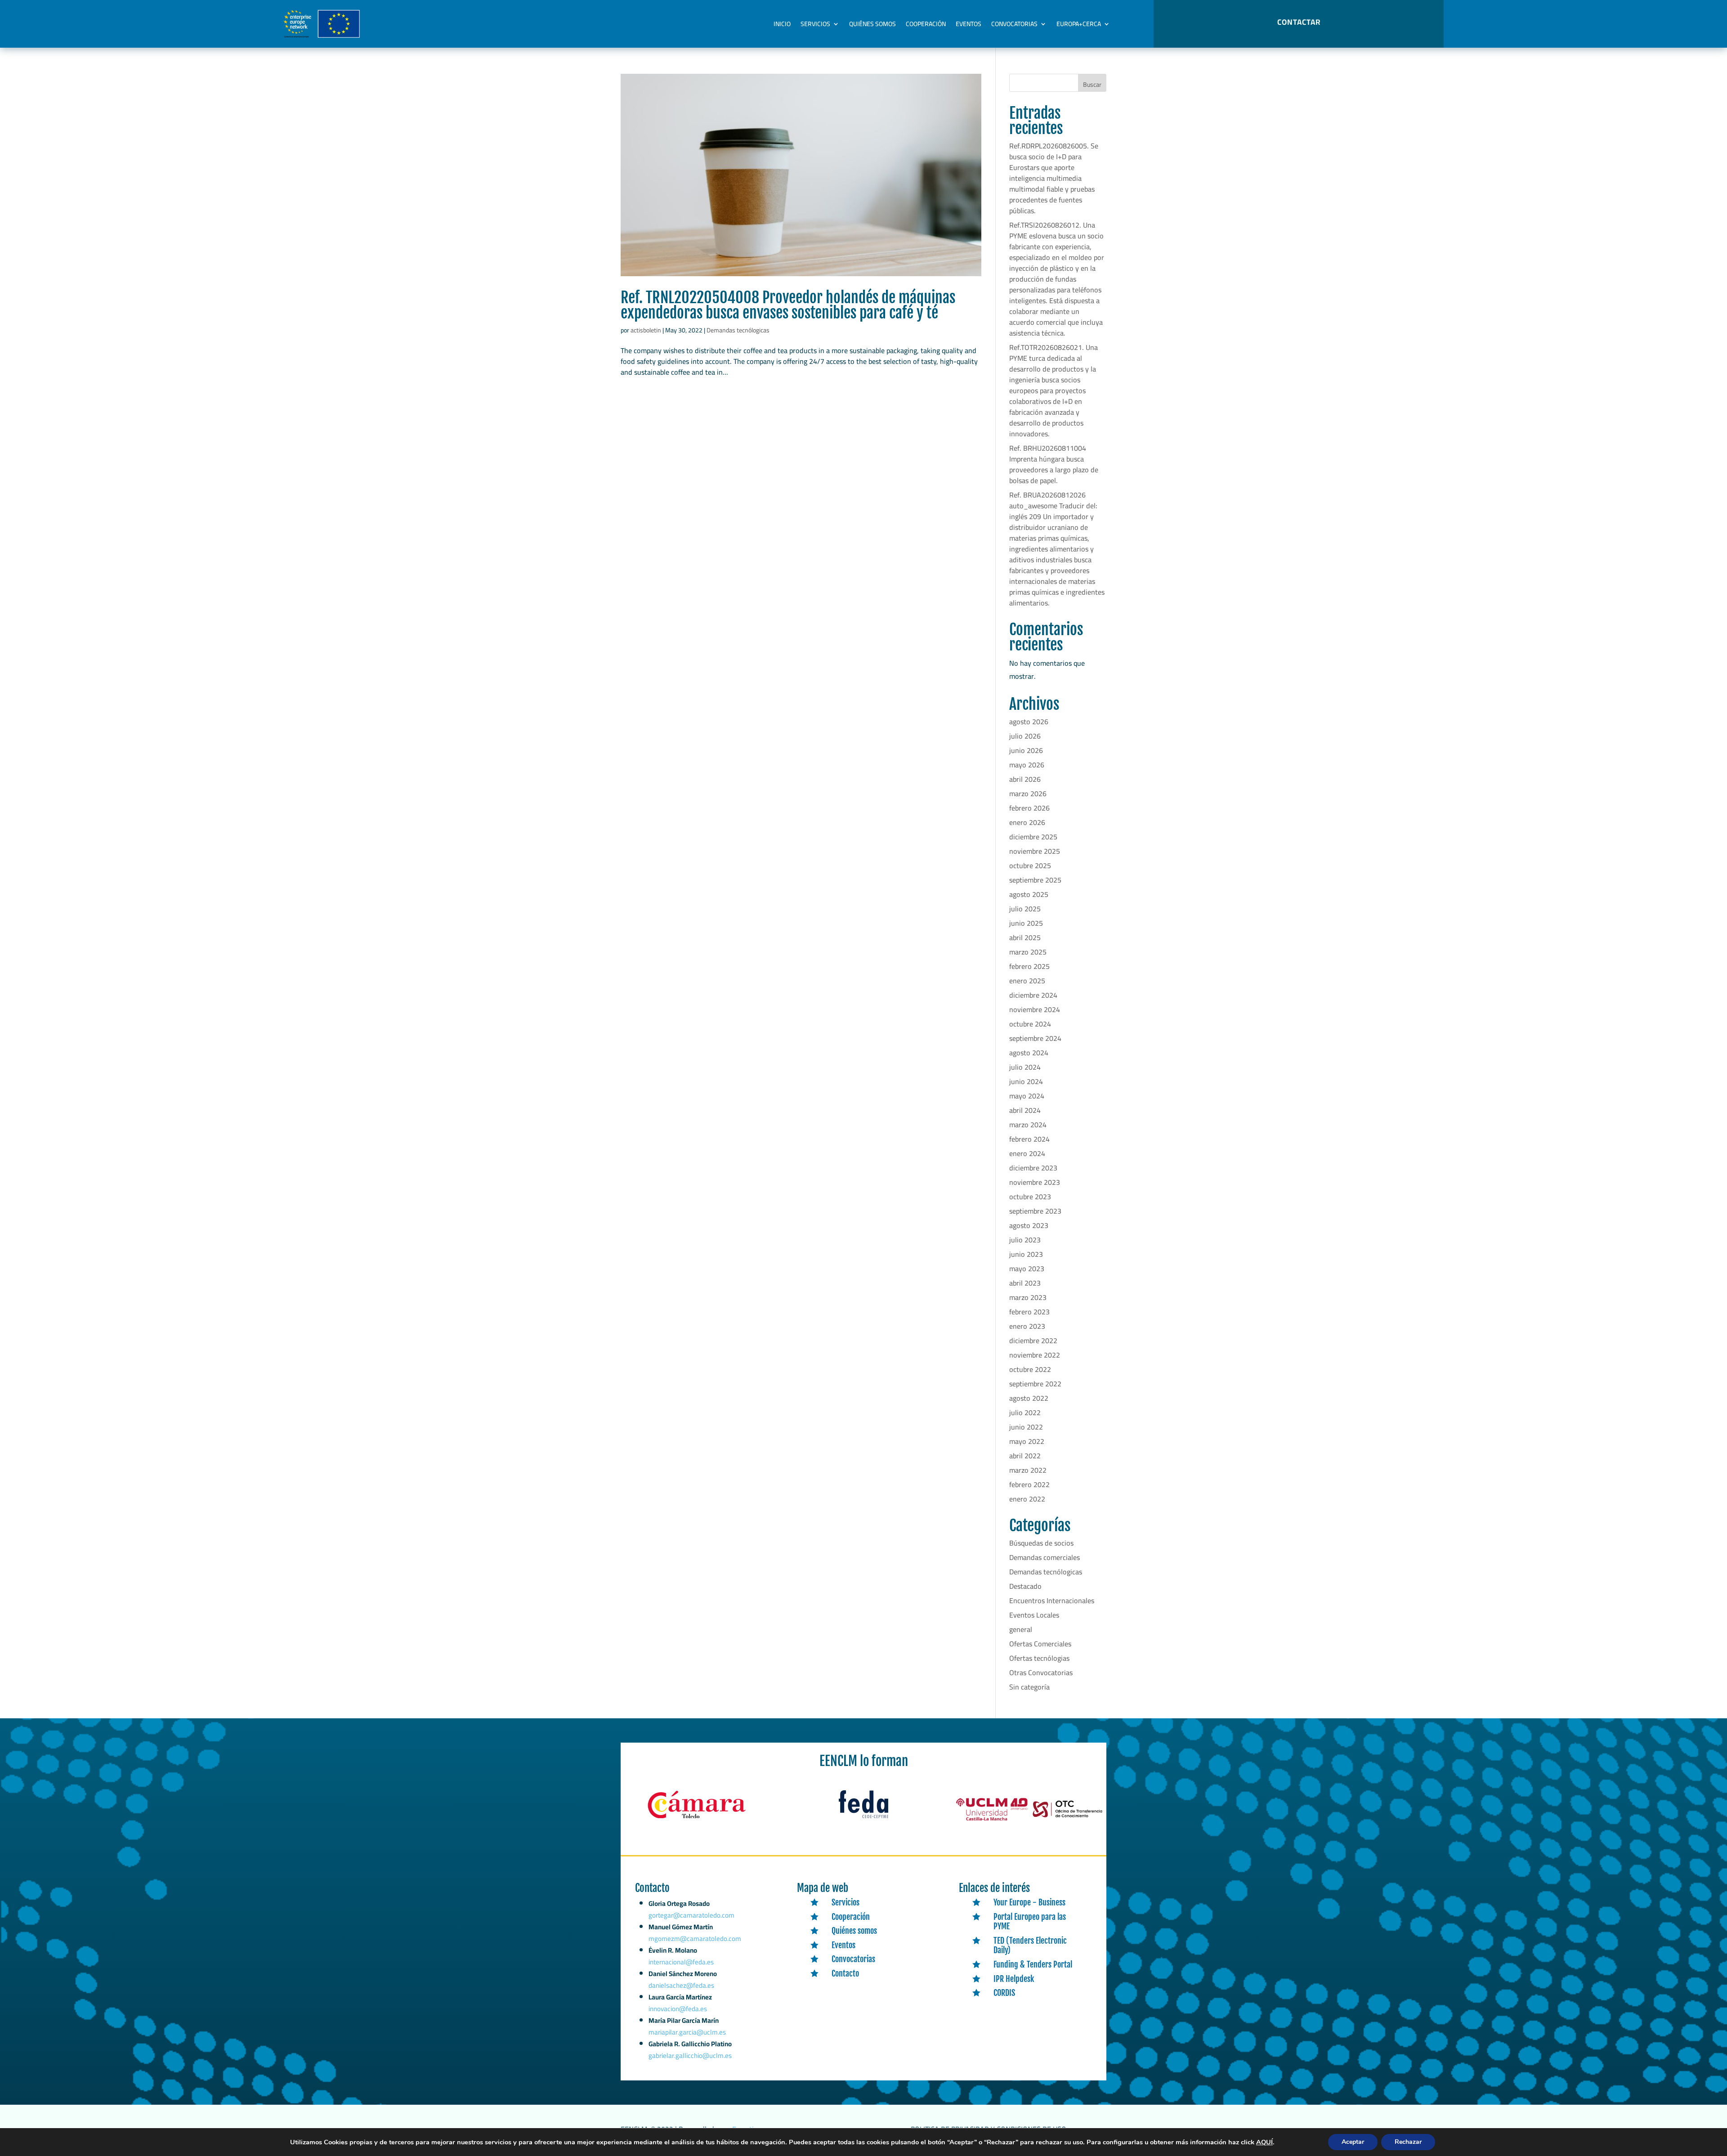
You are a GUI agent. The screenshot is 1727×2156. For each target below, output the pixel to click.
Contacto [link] (845, 1973)
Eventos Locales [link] (1034, 1615)
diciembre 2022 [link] (1033, 1340)
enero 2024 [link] (1027, 1153)
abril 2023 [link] (1025, 1283)
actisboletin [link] (646, 330)
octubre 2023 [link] (1030, 1197)
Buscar (1092, 85)
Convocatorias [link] (1014, 24)
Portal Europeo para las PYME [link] (1030, 1922)
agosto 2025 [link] (1029, 894)
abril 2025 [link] (1025, 937)
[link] (801, 175)
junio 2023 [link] (1026, 1254)
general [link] (1021, 1629)
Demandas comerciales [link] (1045, 1557)
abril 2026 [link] (1025, 779)
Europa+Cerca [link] (1079, 24)
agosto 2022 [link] (1029, 1398)
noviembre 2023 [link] (1035, 1182)
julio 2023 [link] (1025, 1240)
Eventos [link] (969, 24)
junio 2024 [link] (1026, 1081)
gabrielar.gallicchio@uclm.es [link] (690, 2055)
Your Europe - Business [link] (1029, 1902)
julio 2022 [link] (1025, 1412)
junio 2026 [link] (1026, 750)
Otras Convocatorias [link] (1041, 1672)
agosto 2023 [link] (1029, 1225)
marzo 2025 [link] (1028, 952)
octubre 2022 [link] (1030, 1369)
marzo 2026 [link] (1028, 793)
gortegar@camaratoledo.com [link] (691, 1915)
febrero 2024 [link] (1029, 1139)
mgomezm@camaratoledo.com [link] (695, 1939)
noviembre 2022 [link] (1035, 1355)
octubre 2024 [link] (1030, 1024)
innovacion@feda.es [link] (678, 2009)
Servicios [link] (815, 24)
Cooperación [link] (926, 24)
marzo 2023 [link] (1028, 1297)
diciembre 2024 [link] (1033, 995)
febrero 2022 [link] (1029, 1484)
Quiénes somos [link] (872, 24)
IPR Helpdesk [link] (1014, 1979)
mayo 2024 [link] (1027, 1096)
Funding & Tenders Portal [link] (1033, 1964)
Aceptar (1353, 2142)
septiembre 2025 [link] (1035, 880)
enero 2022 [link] (1027, 1499)
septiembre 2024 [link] (1035, 1038)
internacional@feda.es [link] (681, 1962)
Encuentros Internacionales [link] (1052, 1600)
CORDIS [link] (1004, 1993)
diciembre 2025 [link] (1033, 837)
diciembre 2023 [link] (1033, 1168)
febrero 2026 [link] (1029, 808)
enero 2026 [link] (1027, 822)
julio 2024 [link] (1025, 1067)
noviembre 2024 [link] (1035, 1009)
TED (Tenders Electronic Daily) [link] (1030, 1945)
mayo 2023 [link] (1027, 1268)
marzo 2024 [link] (1028, 1125)
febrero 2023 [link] (1029, 1312)
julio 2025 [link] (1025, 909)
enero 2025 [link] (1027, 981)
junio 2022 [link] (1026, 1427)
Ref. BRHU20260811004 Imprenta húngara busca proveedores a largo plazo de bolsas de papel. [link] (1054, 464)
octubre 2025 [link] (1030, 865)
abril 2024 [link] (1025, 1110)
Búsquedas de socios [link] (1041, 1543)
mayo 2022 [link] (1027, 1441)
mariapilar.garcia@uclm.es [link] (687, 2032)
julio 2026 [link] (1025, 736)
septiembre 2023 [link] (1035, 1211)
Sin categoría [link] (1029, 1687)
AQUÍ (1264, 2142)
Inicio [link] (782, 24)
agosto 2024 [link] (1029, 1053)
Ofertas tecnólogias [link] (1039, 1658)
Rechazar (1408, 2142)
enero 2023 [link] (1027, 1326)
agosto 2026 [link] (1029, 722)
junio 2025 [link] (1026, 923)
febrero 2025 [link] (1029, 966)
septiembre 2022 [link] (1035, 1384)
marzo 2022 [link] (1028, 1470)
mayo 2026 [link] (1027, 765)
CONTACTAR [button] (1299, 22)
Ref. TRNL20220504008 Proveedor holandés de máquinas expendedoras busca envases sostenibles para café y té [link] (788, 305)
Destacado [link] (1025, 1586)
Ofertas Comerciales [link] (1040, 1644)
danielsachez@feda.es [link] (681, 1985)
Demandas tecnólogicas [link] (738, 330)
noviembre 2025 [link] (1035, 851)
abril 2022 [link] (1025, 1456)
